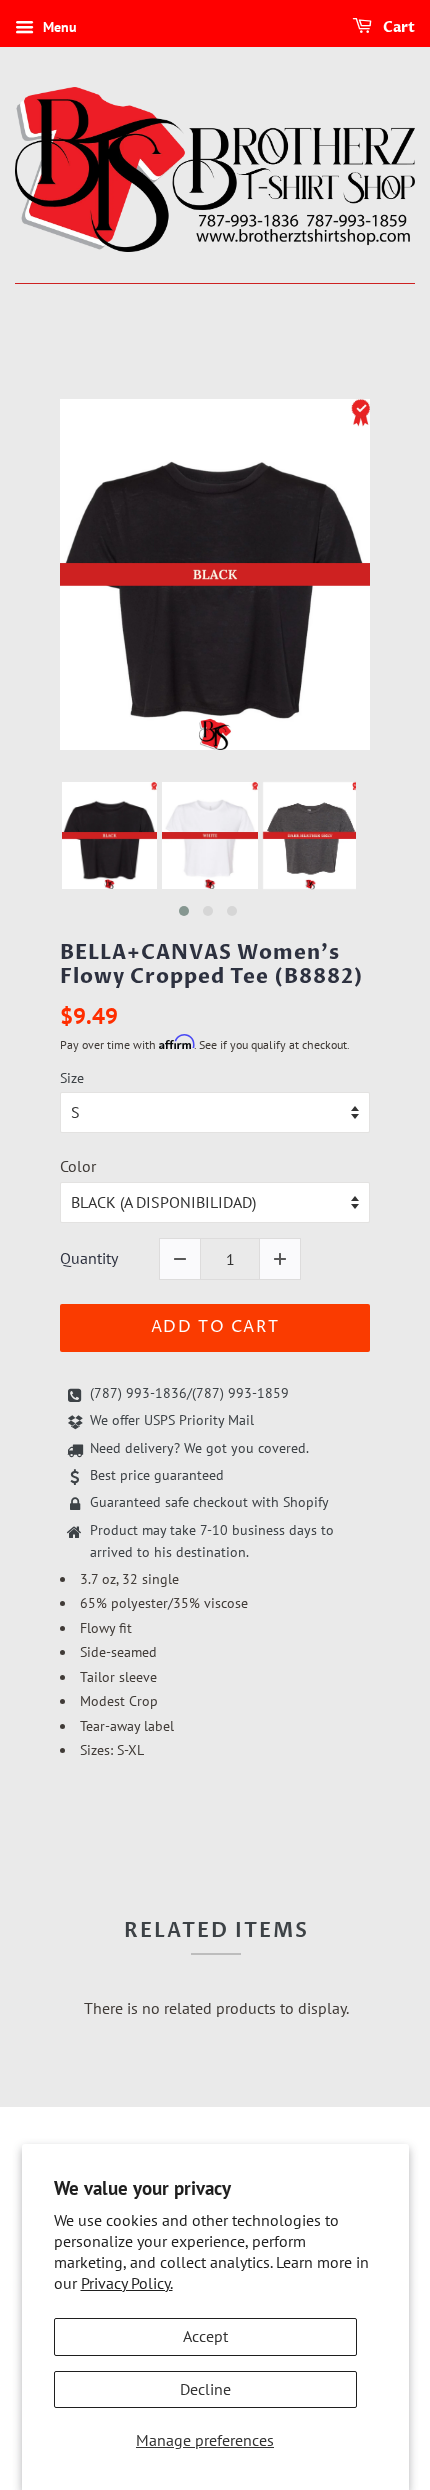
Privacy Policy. (127, 2283)
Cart (397, 27)
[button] (184, 911)
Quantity (89, 1258)
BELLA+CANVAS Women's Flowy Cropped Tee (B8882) (212, 965)
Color (78, 1166)
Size (72, 1078)
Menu (58, 27)
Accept (205, 2336)
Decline (205, 2389)
